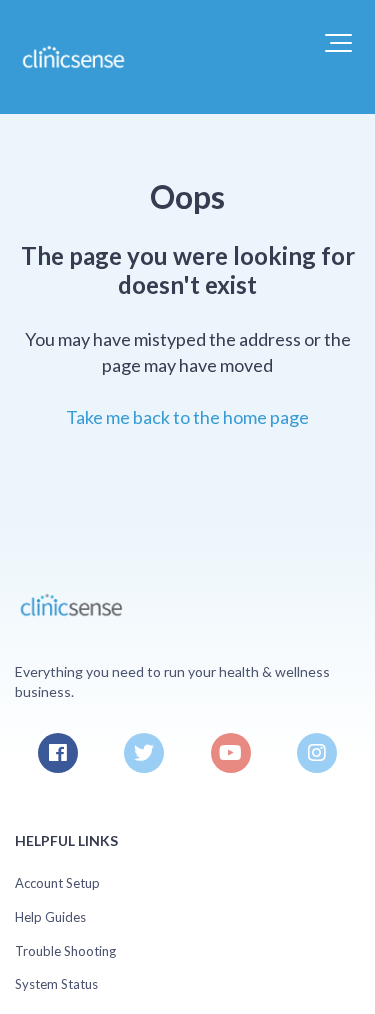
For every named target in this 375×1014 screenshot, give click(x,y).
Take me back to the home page (187, 417)
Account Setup (57, 883)
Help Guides (50, 917)
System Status (56, 984)
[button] (338, 43)
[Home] (72, 57)
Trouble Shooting (65, 951)
